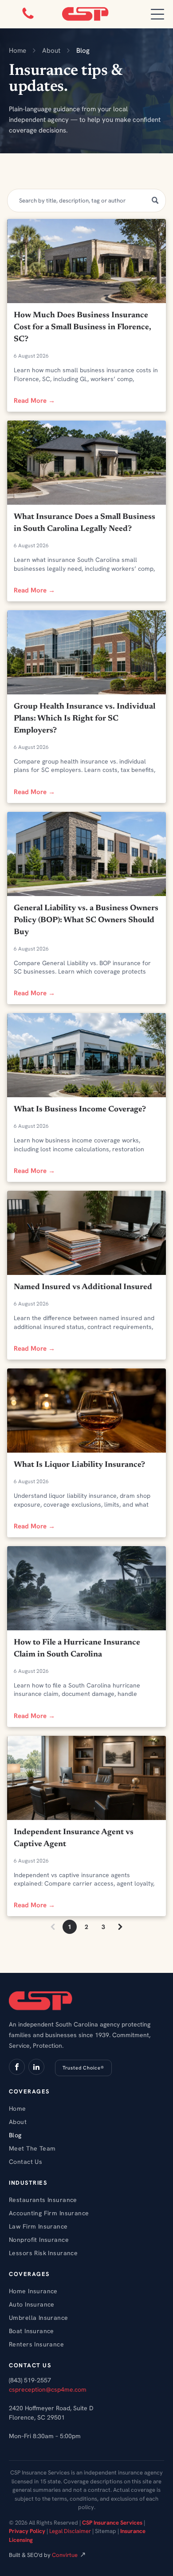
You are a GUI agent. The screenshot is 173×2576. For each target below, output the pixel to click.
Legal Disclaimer (70, 2531)
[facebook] (17, 2068)
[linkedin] (36, 2068)
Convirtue (65, 2555)
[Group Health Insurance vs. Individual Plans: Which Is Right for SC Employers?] (87, 652)
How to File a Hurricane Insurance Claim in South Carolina (77, 1649)
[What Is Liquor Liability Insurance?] (87, 1411)
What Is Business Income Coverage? (80, 1110)
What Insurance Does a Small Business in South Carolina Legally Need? (85, 523)
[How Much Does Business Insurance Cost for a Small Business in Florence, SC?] (87, 261)
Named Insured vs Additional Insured (83, 1287)
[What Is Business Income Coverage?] (87, 1055)
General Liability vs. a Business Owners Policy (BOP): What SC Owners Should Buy (86, 920)
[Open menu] (157, 14)
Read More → (34, 401)
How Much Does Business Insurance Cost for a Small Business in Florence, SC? (83, 327)
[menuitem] (86, 2108)
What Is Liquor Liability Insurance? (79, 1465)
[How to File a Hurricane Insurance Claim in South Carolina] (87, 1588)
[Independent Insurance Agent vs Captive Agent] (87, 1778)
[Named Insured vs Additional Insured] (87, 1233)
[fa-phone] (28, 19)
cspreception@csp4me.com (48, 2389)
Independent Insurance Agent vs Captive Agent (74, 1838)
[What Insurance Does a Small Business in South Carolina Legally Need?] (87, 463)
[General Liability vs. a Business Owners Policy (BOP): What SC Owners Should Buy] (87, 854)
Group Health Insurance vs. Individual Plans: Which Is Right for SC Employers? (85, 719)
